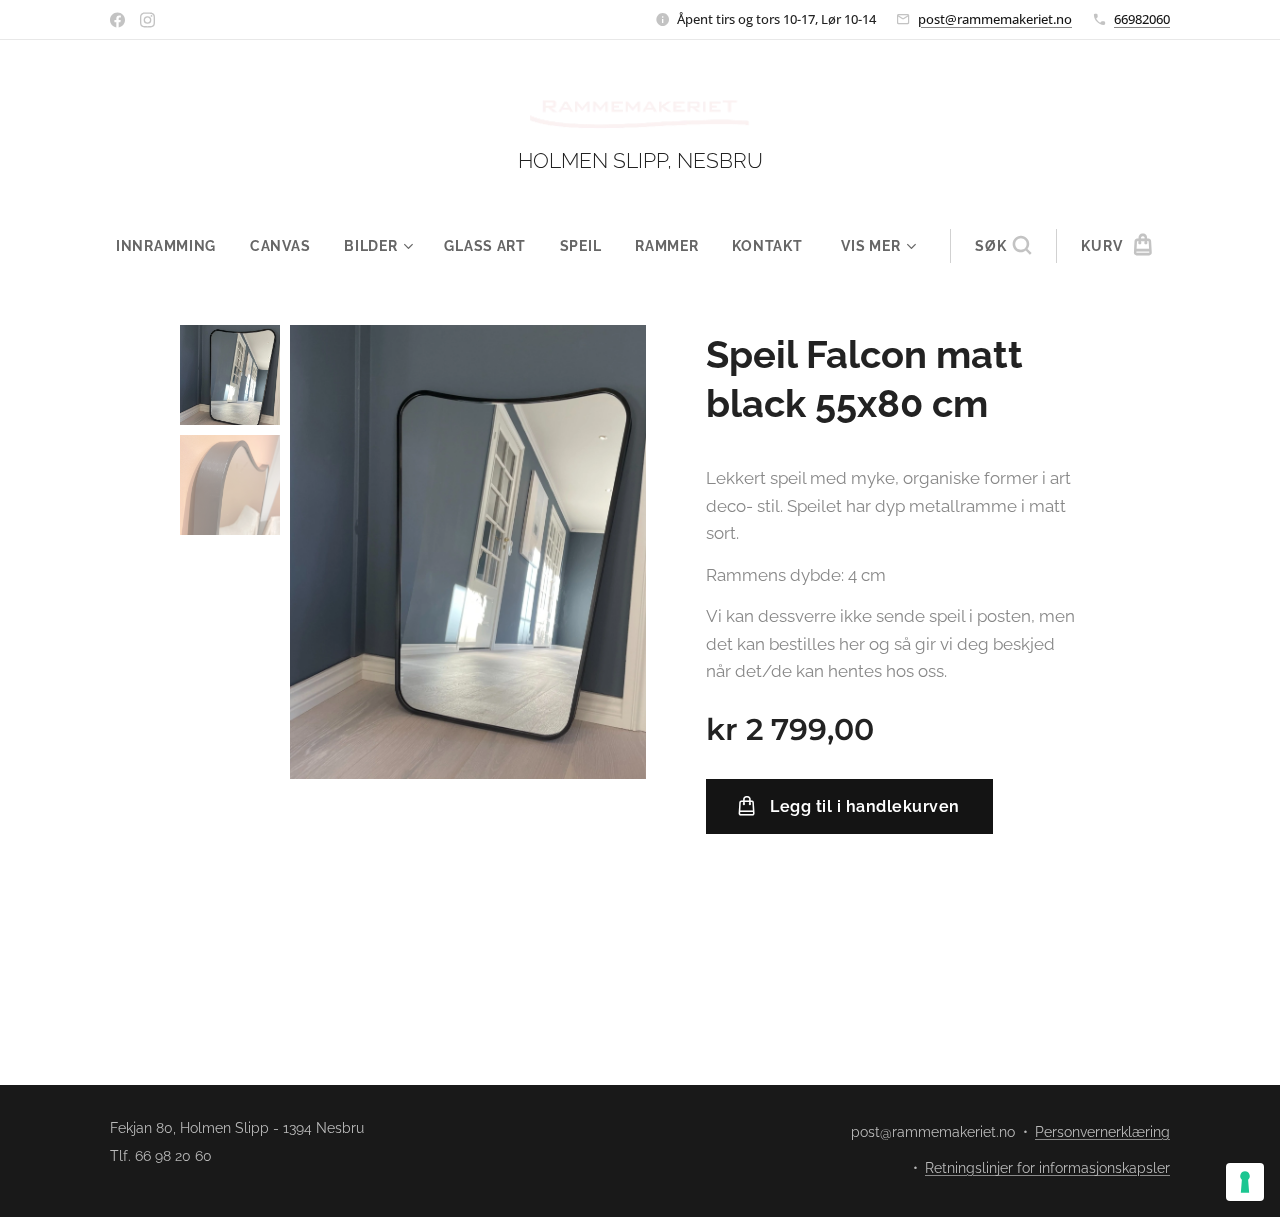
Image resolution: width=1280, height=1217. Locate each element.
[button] (1003, 246)
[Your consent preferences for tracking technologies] (1245, 1182)
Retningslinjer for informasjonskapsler (1047, 1168)
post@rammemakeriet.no (995, 19)
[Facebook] (117, 20)
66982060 (1142, 19)
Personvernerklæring (1102, 1132)
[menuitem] (174, 246)
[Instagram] (147, 20)
